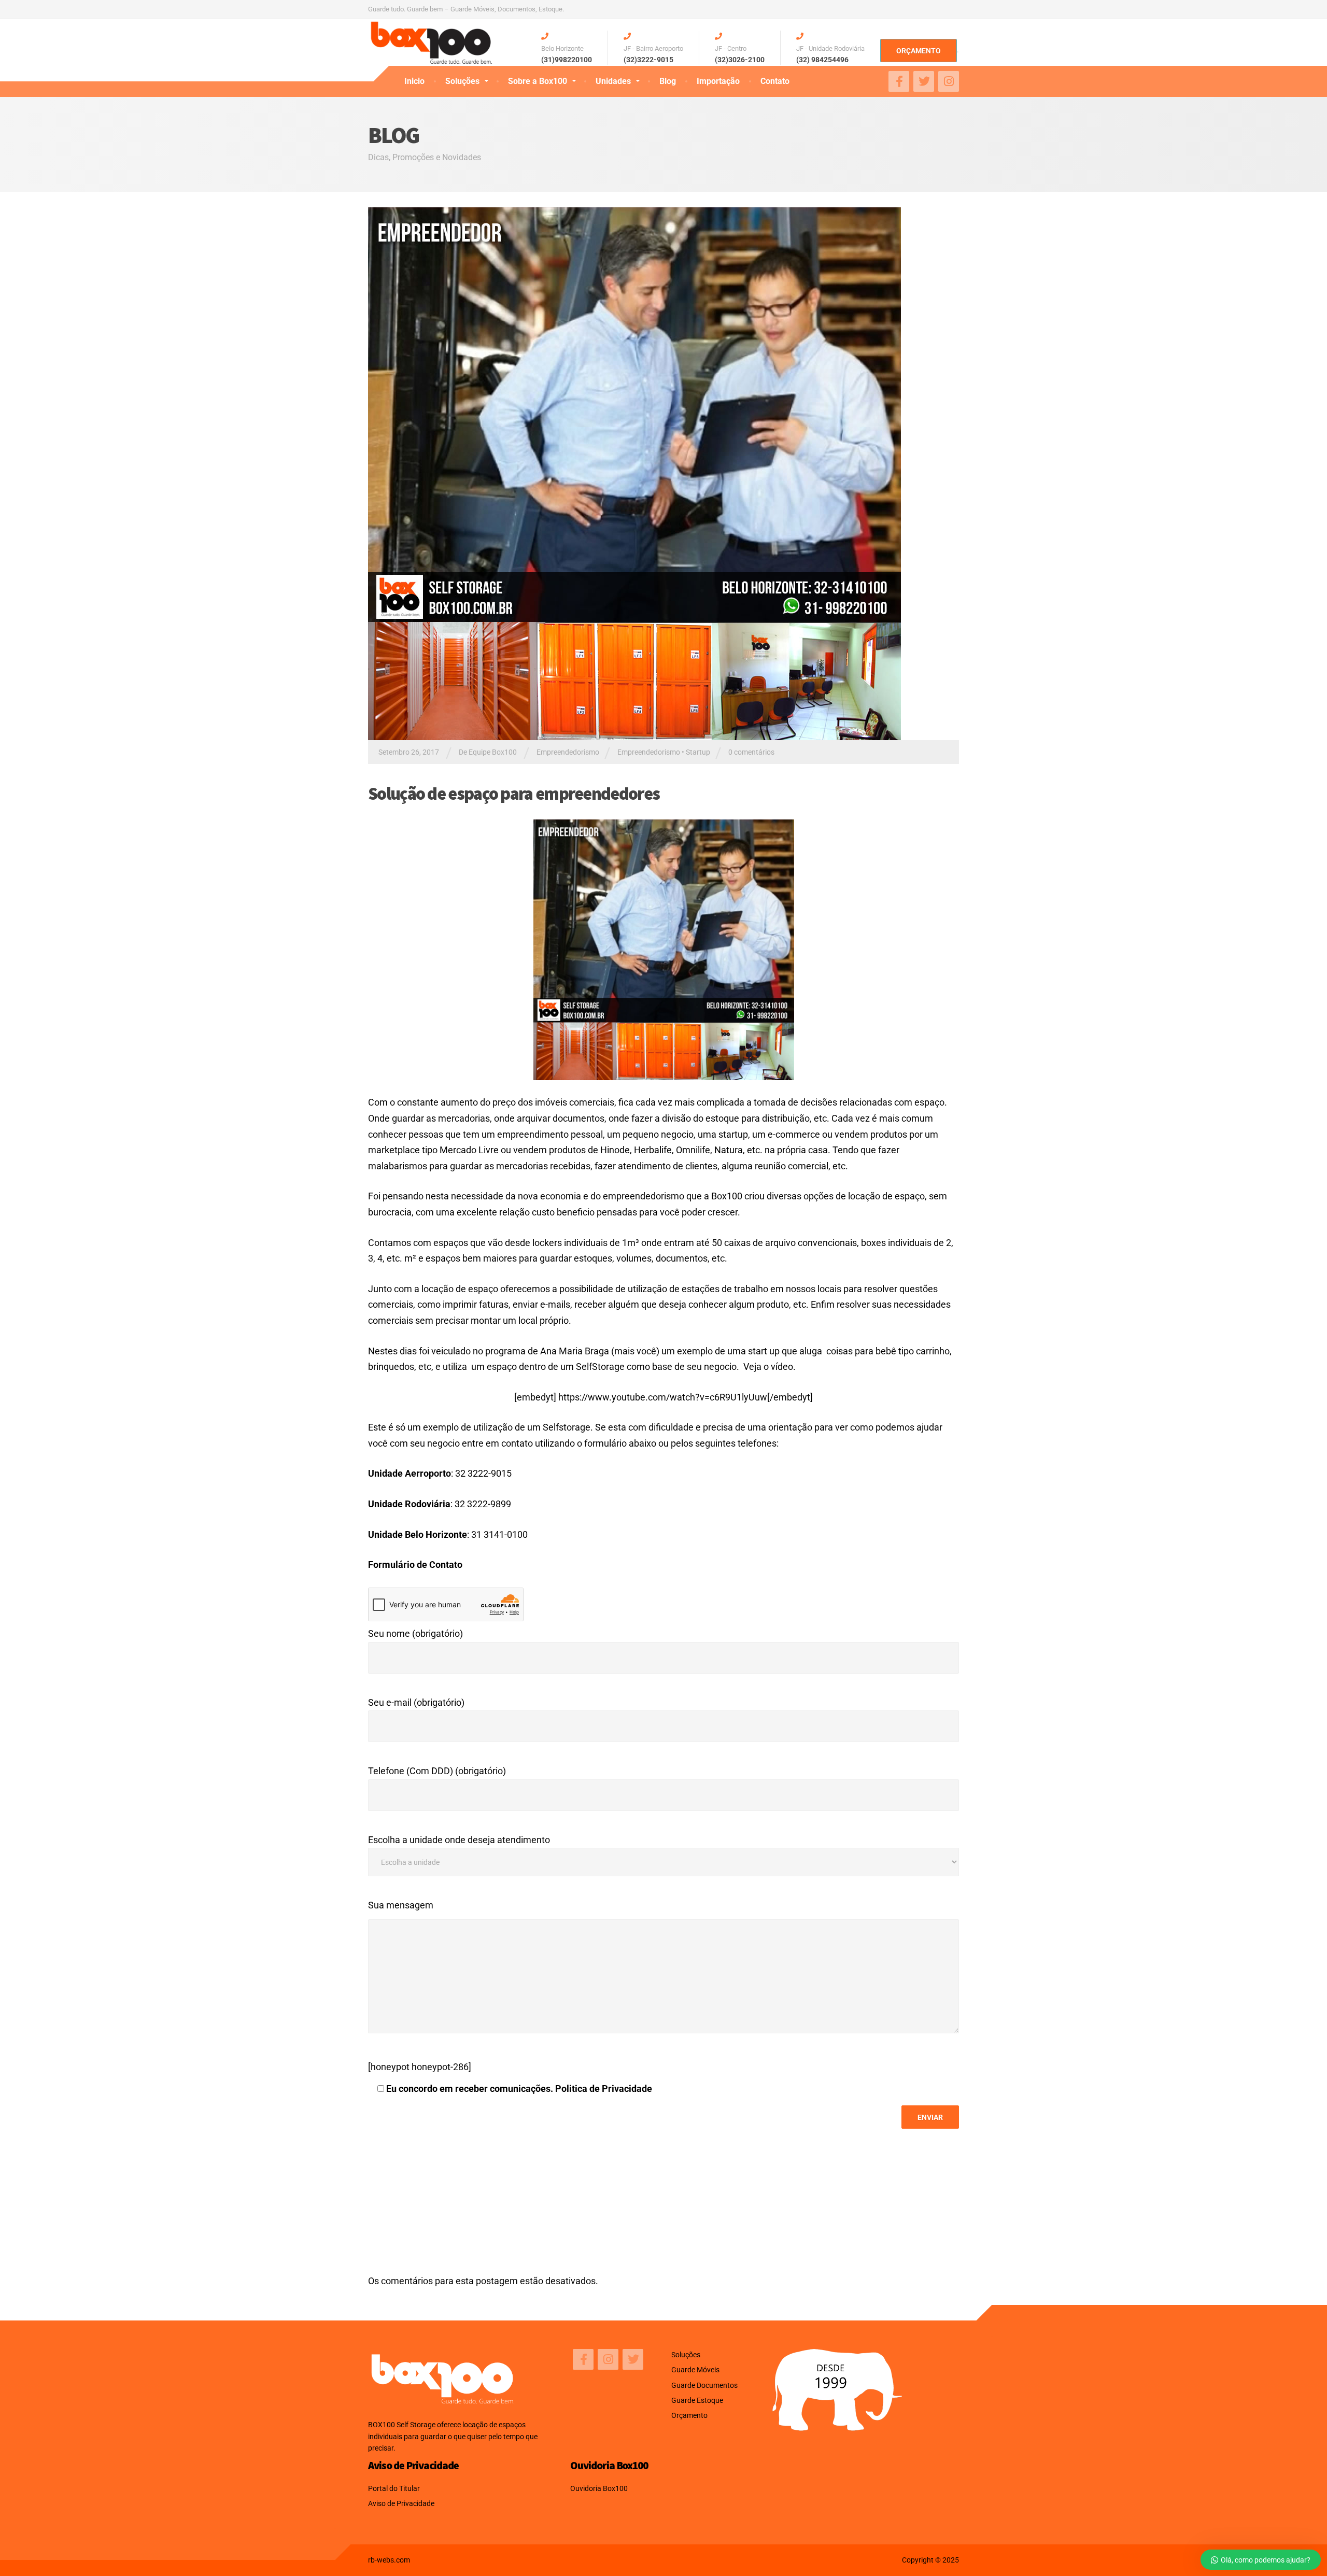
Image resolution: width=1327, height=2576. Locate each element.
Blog (668, 81)
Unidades (613, 81)
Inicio (414, 81)
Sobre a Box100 (538, 81)
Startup (698, 752)
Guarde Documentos (704, 2385)
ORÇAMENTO (919, 51)
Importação (718, 81)
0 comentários (751, 752)
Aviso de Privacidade (401, 2503)
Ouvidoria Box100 (599, 2488)
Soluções (462, 81)
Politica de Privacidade (604, 2089)
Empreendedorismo (568, 752)
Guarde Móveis (695, 2370)
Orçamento (689, 2415)
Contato (775, 81)
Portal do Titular (394, 2488)
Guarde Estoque (697, 2400)
